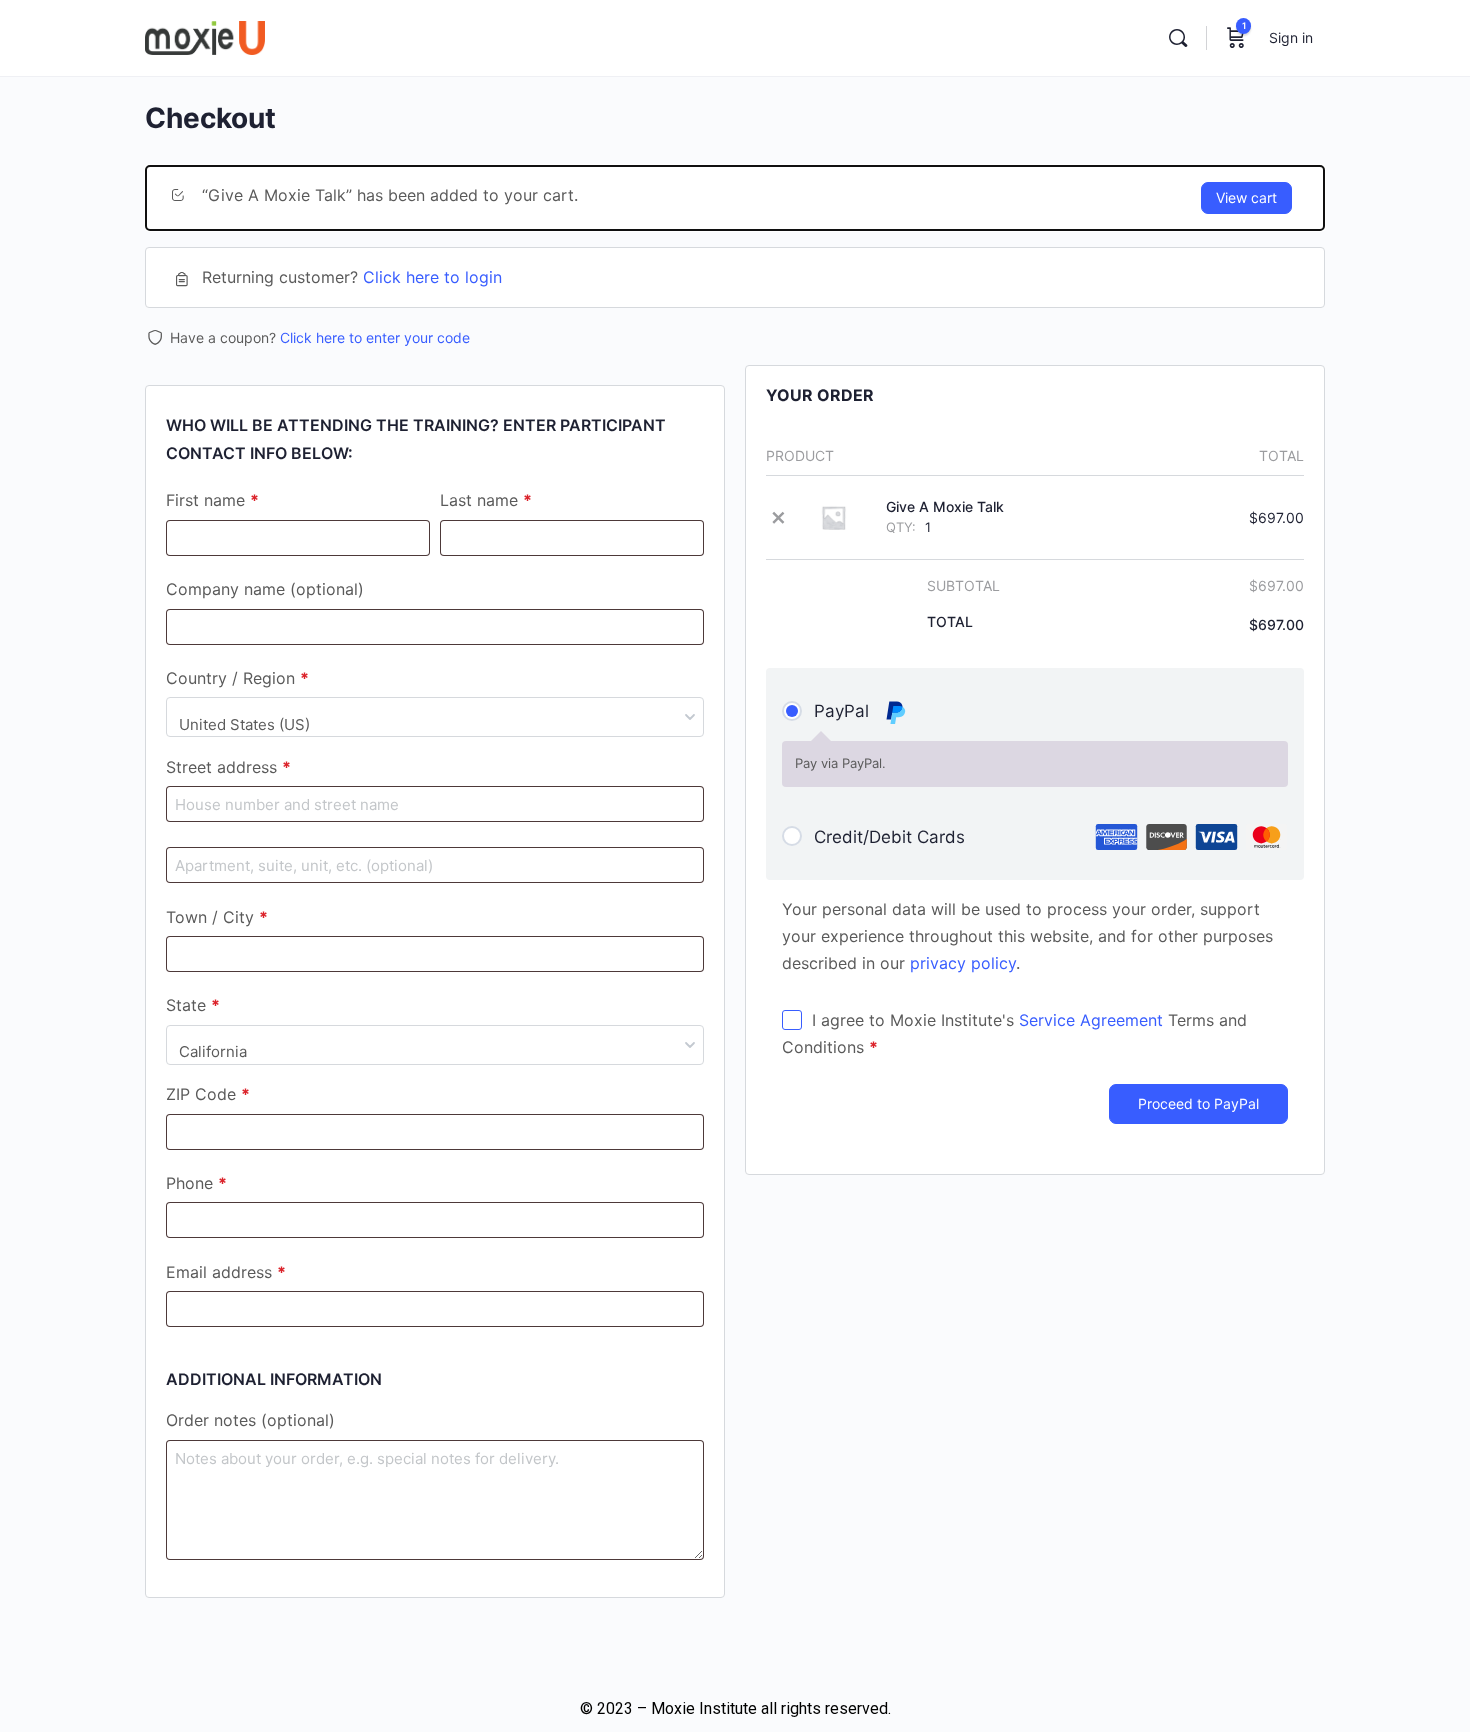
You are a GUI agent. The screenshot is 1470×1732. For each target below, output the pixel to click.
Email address (226, 1273)
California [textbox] (213, 1051)
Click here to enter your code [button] (375, 337)
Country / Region (237, 679)
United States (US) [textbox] (244, 724)
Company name (265, 590)
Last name (486, 501)
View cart (1246, 197)
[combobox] (435, 717)
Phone (196, 1184)
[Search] (1178, 38)
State (193, 1006)
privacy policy (963, 963)
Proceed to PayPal (1198, 1103)
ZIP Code (208, 1095)
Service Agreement (1091, 1020)
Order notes (250, 1421)
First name (212, 501)
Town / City (217, 918)
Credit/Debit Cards (889, 837)
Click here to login (432, 277)
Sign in (1291, 37)
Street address (228, 768)
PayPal (844, 711)
